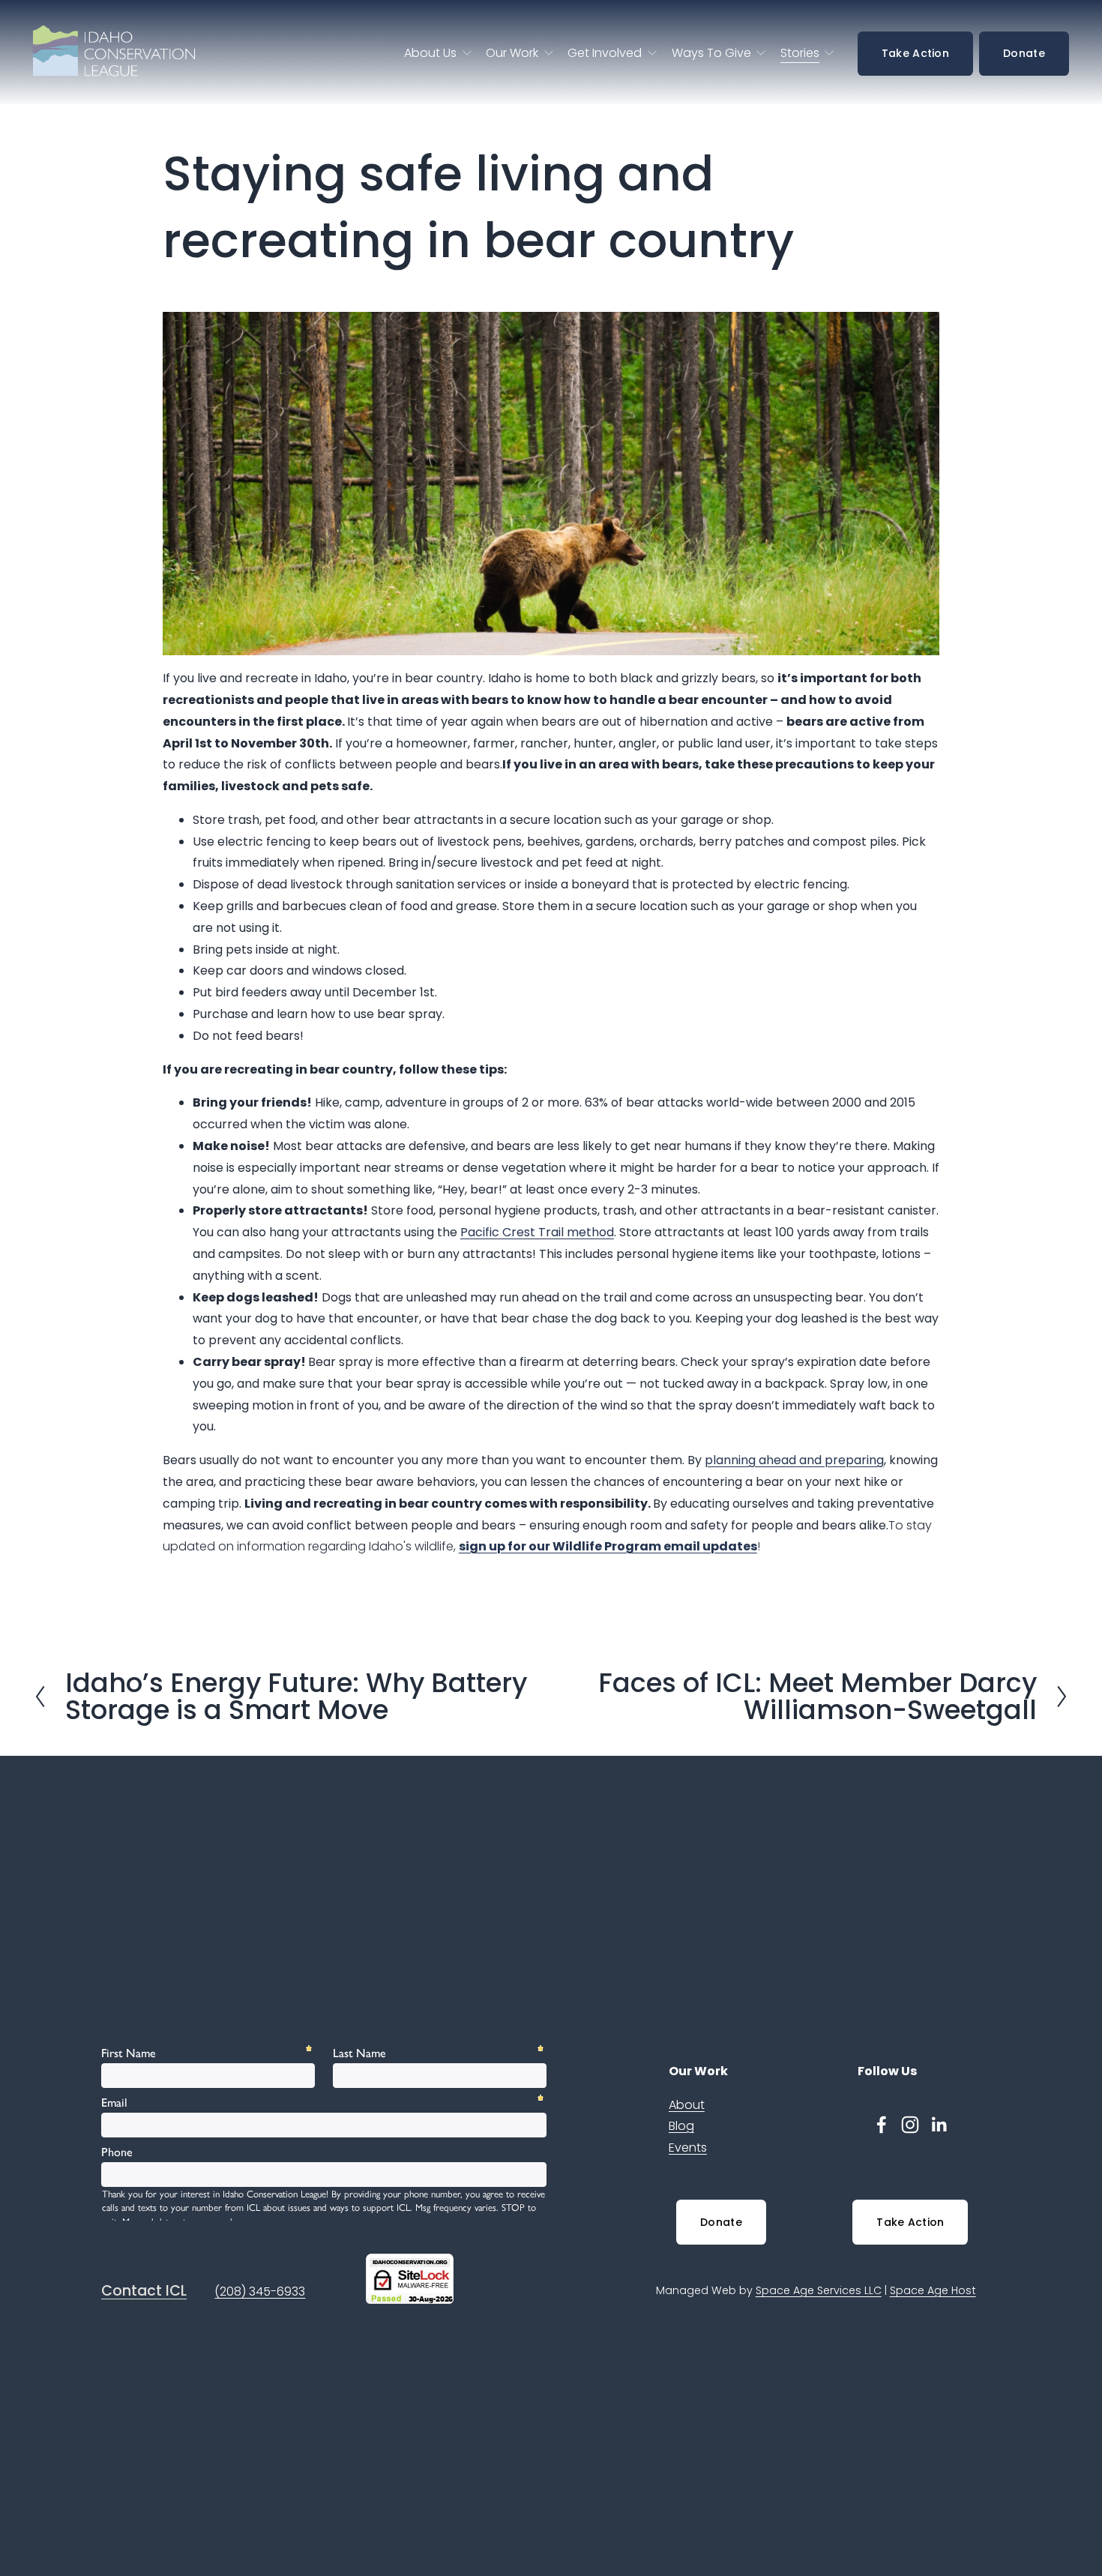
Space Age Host (933, 2290)
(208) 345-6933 (260, 2291)
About (687, 2105)
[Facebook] (882, 2125)
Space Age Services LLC (819, 2290)
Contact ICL (144, 2291)
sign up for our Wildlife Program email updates (608, 1546)
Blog (681, 2126)
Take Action (915, 53)
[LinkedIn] (939, 2125)
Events (688, 2148)
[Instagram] (910, 2125)
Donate (1024, 53)
